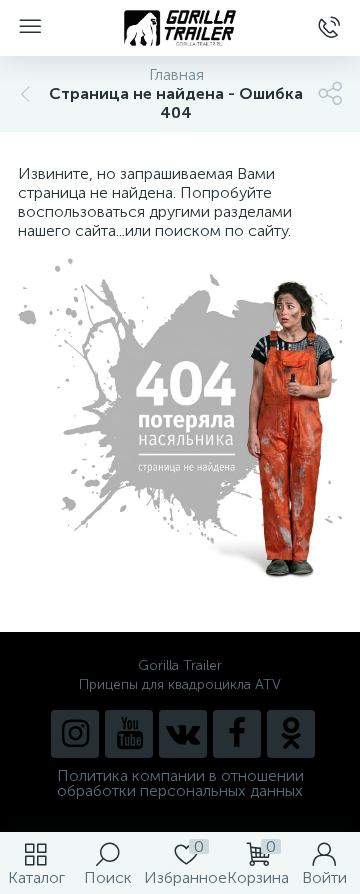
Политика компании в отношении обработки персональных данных (180, 783)
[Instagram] (75, 734)
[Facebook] (237, 734)
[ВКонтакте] (183, 734)
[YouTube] (129, 734)
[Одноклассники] (291, 734)
